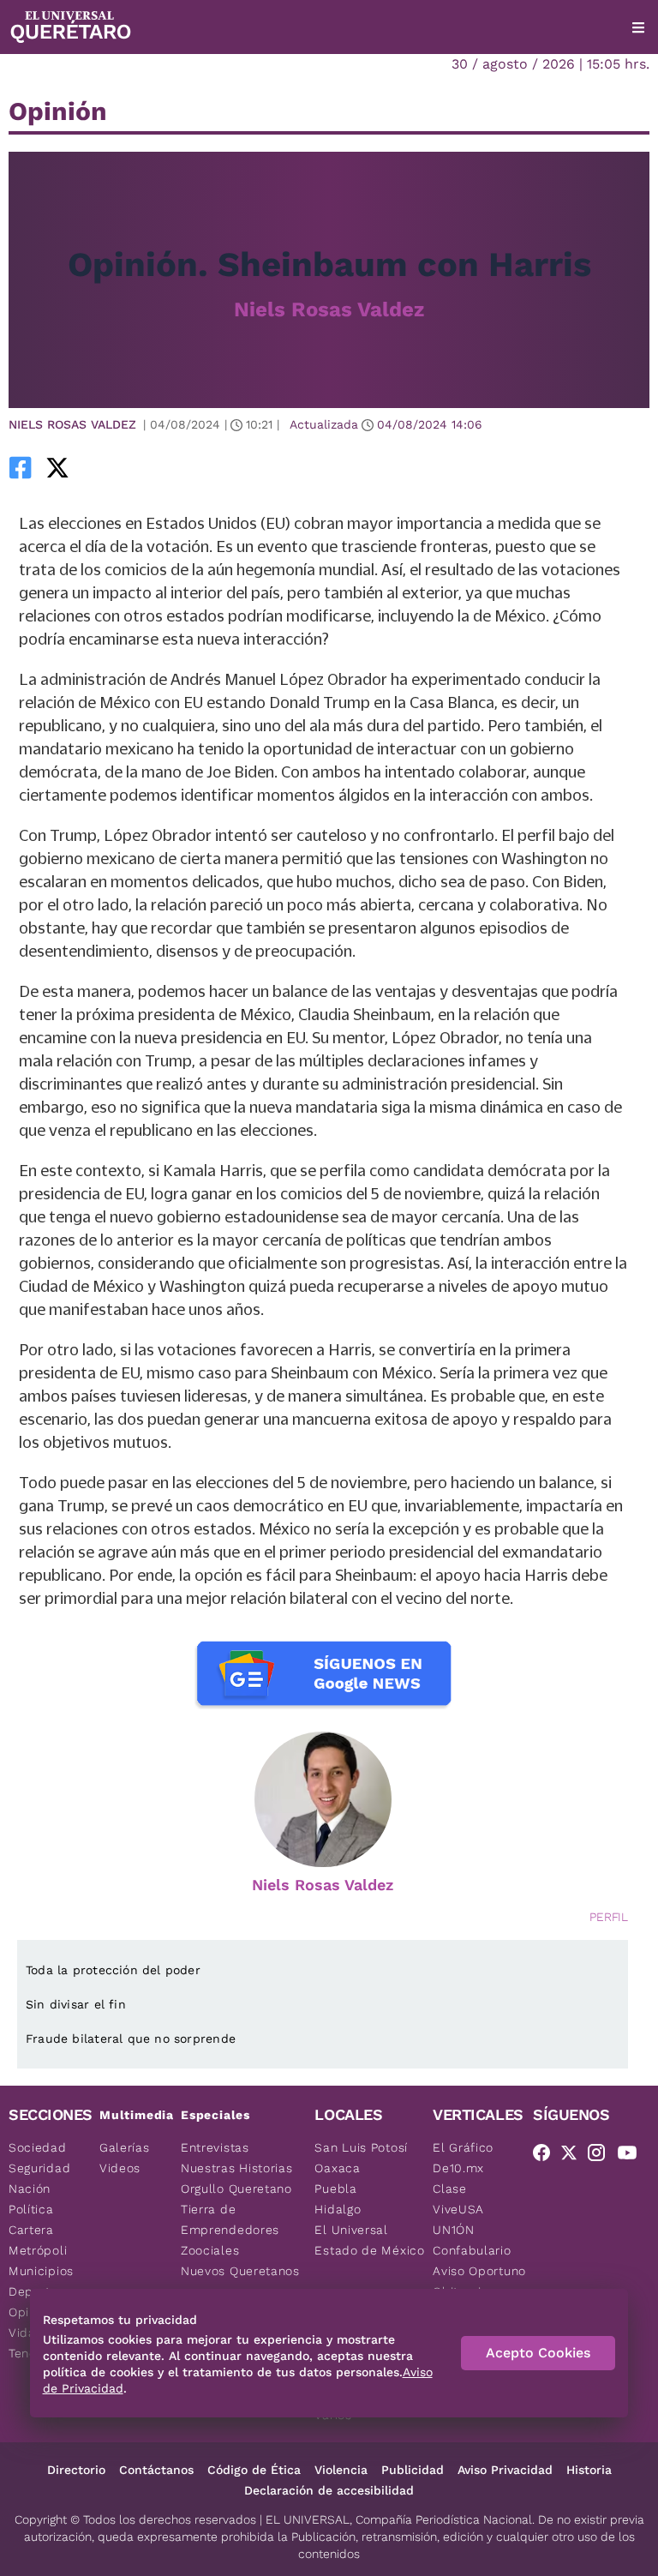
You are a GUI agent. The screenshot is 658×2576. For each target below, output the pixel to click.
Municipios (41, 2271)
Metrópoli (38, 2250)
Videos (120, 2168)
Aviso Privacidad (505, 2470)
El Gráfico (463, 2147)
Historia (589, 2470)
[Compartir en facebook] (21, 467)
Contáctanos (156, 2470)
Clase (450, 2189)
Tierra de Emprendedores (230, 2219)
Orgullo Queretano (236, 2189)
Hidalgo (338, 2209)
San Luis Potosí (361, 2147)
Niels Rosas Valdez (329, 309)
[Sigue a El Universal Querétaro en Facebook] (547, 2156)
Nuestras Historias (237, 2168)
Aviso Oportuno (479, 2271)
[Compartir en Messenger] (117, 467)
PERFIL (609, 1917)
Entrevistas (215, 2147)
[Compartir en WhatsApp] (87, 467)
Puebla (335, 2189)
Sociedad (38, 2147)
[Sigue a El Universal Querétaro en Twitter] (574, 2156)
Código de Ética (254, 2470)
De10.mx (458, 2168)
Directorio (76, 2470)
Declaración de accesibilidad (329, 2490)
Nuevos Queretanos (240, 2271)
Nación (30, 2189)
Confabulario (472, 2250)
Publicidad (413, 2470)
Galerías (125, 2147)
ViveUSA (458, 2209)
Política (31, 2209)
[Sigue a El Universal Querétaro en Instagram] (601, 2156)
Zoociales (210, 2250)
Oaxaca (337, 2168)
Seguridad (39, 2168)
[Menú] (638, 27)
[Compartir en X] (57, 467)
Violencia (341, 2470)
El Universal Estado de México (369, 2240)
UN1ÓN (454, 2230)
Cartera (31, 2230)
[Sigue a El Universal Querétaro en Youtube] (632, 2156)
